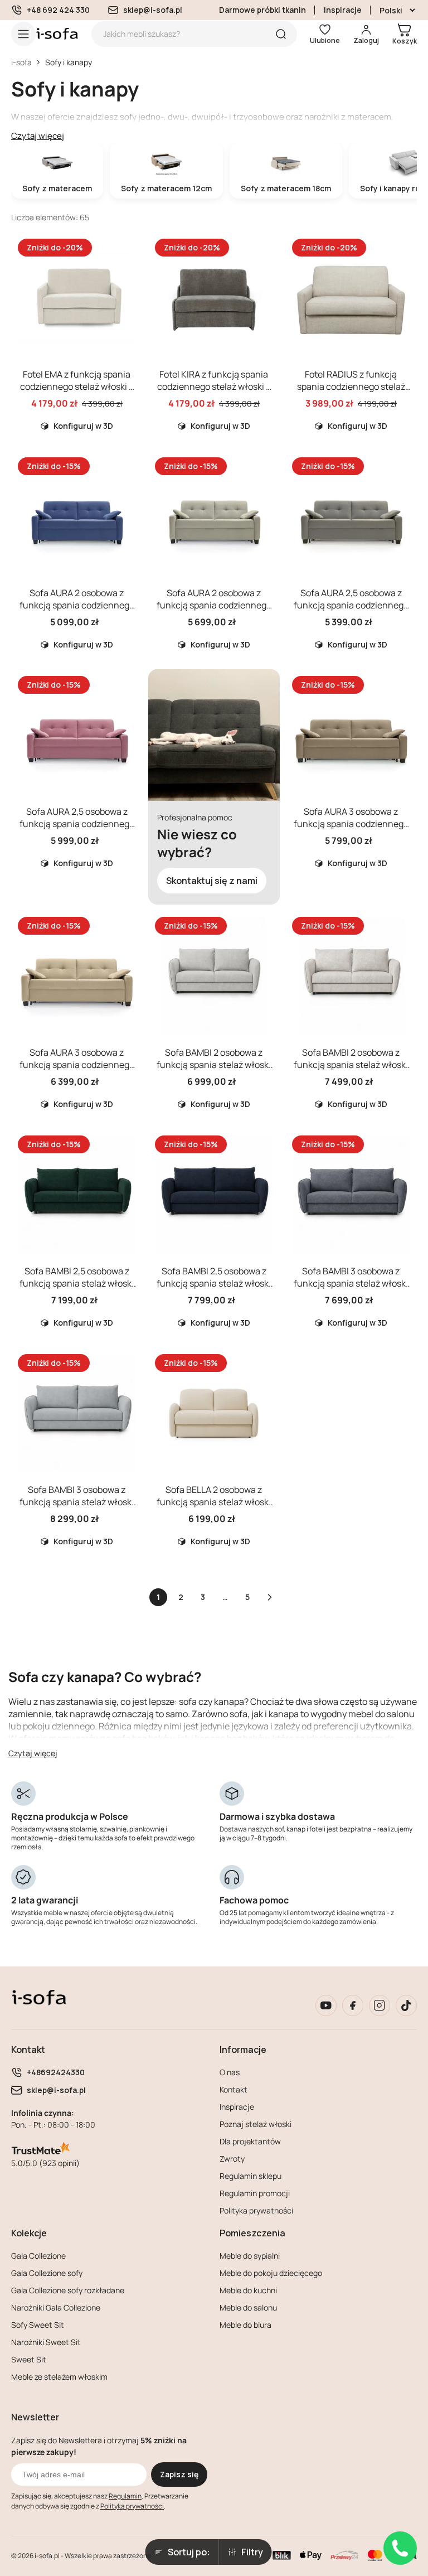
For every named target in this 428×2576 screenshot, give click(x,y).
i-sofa (21, 62)
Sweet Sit (29, 2359)
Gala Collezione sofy (47, 2273)
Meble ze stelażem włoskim (59, 2377)
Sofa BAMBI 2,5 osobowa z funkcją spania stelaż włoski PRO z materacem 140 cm (77, 1283)
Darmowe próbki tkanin (262, 10)
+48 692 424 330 (58, 10)
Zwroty (232, 2159)
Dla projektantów (250, 2141)
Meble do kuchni (248, 2290)
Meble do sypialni (250, 2256)
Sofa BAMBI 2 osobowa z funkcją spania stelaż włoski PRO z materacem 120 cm (214, 1065)
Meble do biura (245, 2325)
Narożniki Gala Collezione (56, 2307)
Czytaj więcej (38, 136)
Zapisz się (179, 2474)
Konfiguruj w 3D (83, 426)
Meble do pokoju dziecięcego (271, 2273)
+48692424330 (56, 2072)
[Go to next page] (270, 1597)
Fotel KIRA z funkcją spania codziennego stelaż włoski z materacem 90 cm (214, 386)
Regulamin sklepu (251, 2176)
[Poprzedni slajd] (29, 298)
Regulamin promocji (255, 2193)
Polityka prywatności (256, 2210)
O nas (230, 2072)
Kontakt (234, 2089)
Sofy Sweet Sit (38, 2325)
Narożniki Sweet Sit (46, 2342)
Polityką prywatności (132, 2506)
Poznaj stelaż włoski (256, 2124)
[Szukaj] (281, 34)
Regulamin (125, 2496)
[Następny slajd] (125, 298)
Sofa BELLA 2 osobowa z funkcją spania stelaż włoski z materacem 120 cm (214, 1502)
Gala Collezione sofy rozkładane (68, 2290)
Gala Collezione (38, 2256)
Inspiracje (343, 10)
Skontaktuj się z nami (212, 881)
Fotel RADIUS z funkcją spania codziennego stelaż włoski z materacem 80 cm (351, 386)
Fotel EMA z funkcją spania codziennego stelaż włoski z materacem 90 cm (77, 386)
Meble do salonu (248, 2307)
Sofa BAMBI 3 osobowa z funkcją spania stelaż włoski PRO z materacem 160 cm (351, 1283)
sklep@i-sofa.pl (153, 10)
